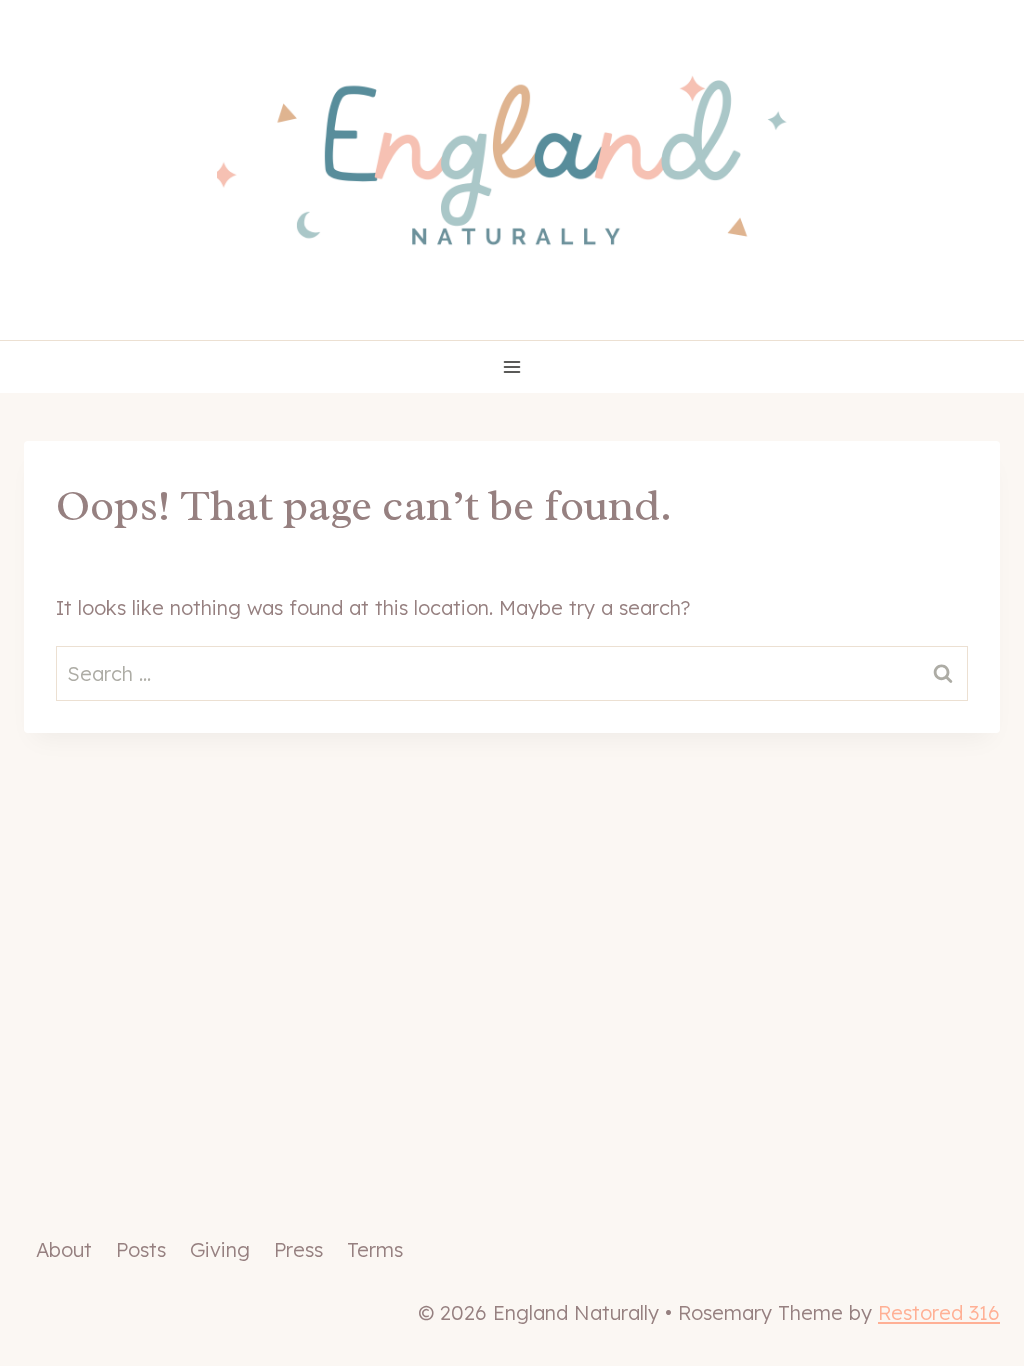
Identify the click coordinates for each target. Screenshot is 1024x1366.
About (64, 1249)
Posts (141, 1249)
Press (298, 1249)
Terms (375, 1249)
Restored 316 (939, 1312)
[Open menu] (512, 366)
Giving (220, 1249)
